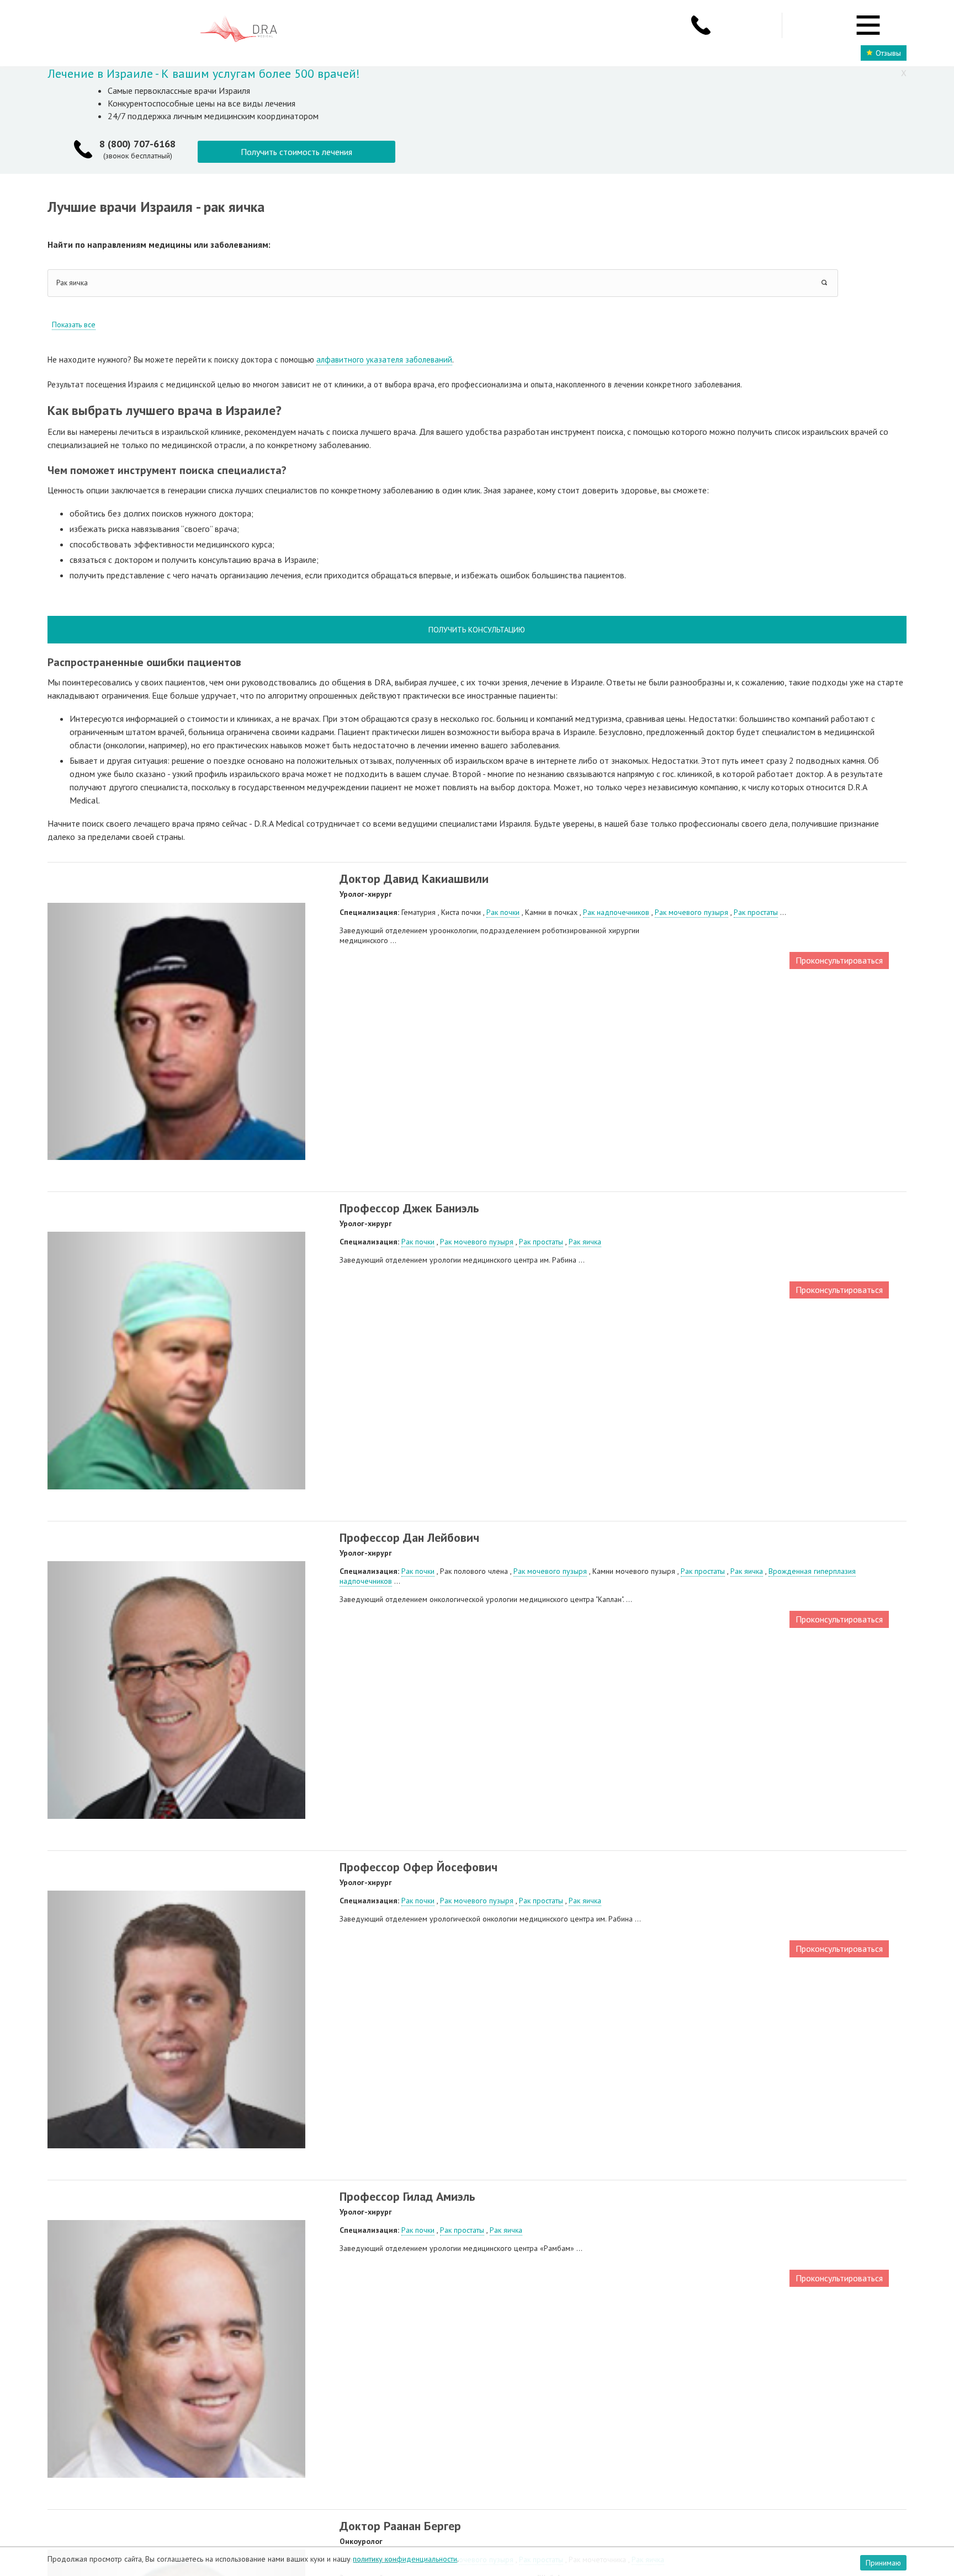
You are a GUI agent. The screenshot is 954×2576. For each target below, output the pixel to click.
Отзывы (888, 53)
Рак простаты (756, 912)
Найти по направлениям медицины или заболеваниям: (159, 244)
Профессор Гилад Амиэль (407, 2196)
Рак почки (503, 912)
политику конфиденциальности (405, 2559)
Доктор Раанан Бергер (400, 2526)
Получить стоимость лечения (296, 152)
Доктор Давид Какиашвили (414, 879)
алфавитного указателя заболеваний (384, 360)
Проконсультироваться (839, 960)
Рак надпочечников (616, 912)
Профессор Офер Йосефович (418, 1867)
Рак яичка (585, 1242)
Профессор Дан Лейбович (409, 1537)
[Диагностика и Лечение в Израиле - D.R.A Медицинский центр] (239, 30)
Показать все (74, 324)
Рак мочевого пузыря (691, 912)
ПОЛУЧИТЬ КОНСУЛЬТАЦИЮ (477, 630)
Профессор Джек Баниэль (409, 1208)
